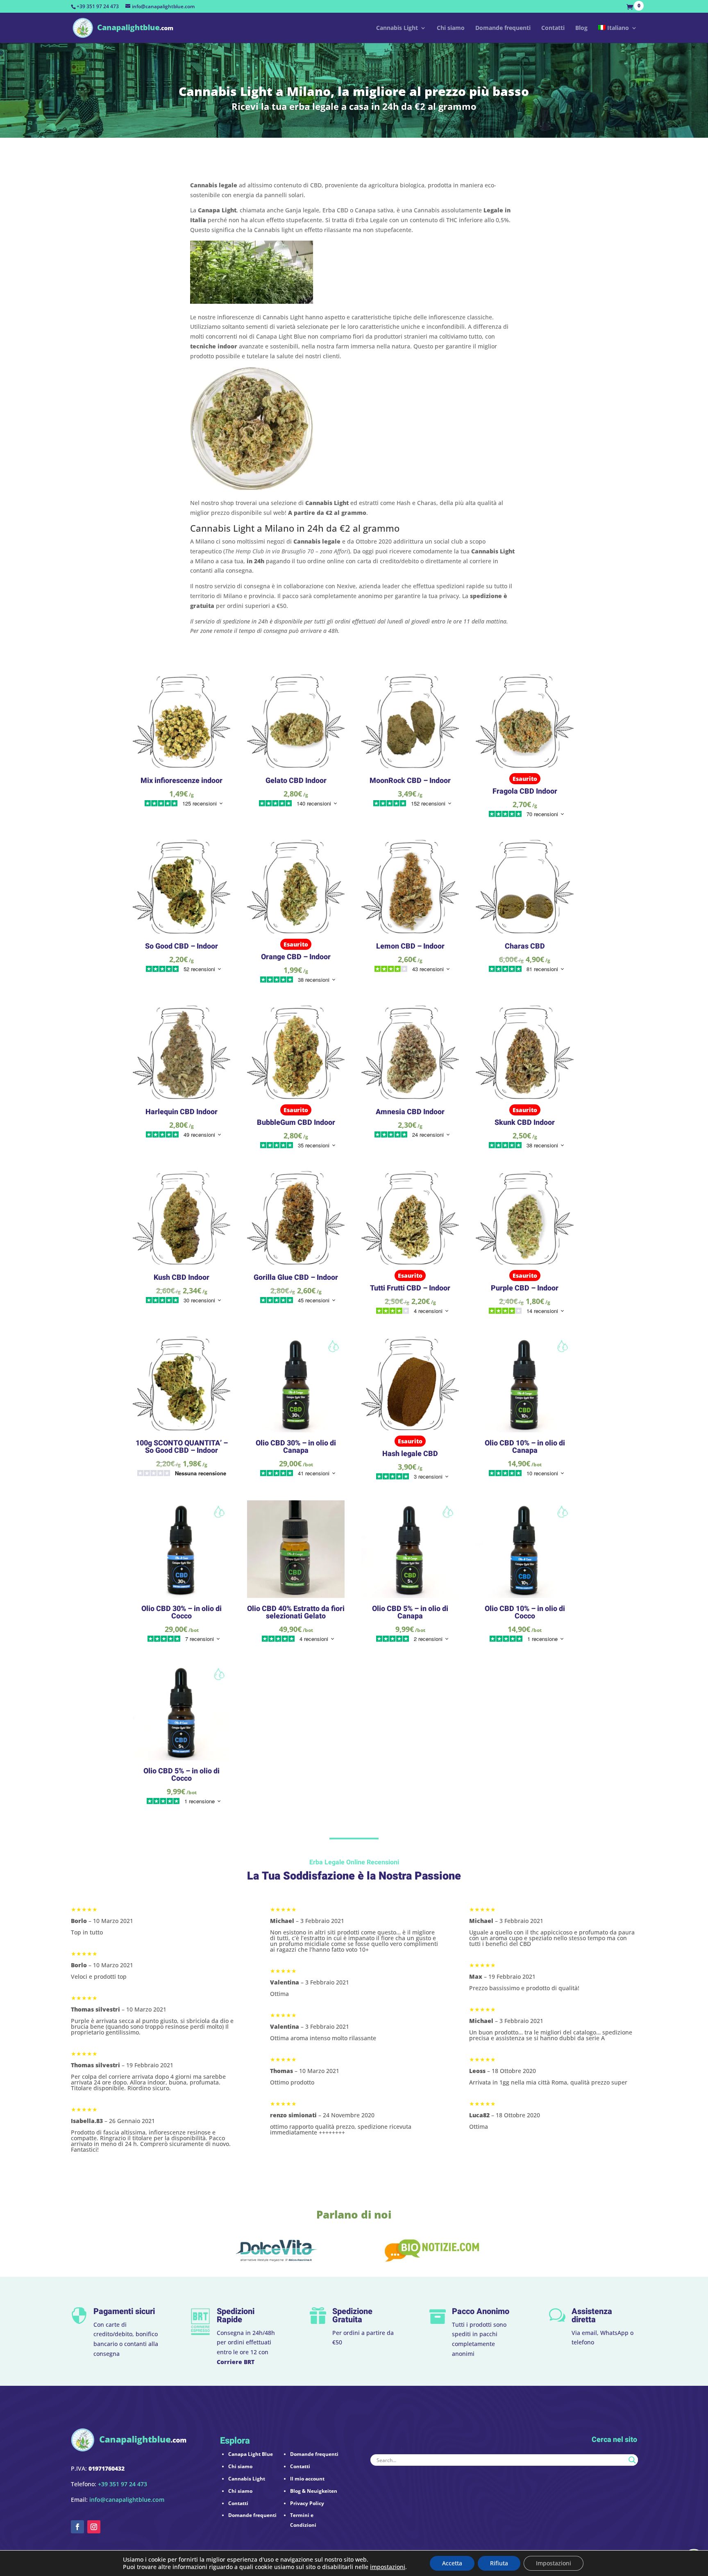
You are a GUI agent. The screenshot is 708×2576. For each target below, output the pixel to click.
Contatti (553, 28)
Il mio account (307, 2479)
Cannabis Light (397, 28)
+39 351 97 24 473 (98, 6)
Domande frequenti (503, 28)
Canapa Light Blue (251, 2454)
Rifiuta (499, 2563)
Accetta (452, 2563)
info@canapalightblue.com (127, 2500)
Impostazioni (554, 2563)
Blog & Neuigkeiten (314, 2491)
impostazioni (388, 2567)
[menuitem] (618, 34)
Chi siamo (451, 28)
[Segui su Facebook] (77, 2527)
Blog (581, 28)
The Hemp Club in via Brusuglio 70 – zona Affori (287, 551)
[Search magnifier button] (632, 2460)
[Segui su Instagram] (94, 2527)
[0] (632, 7)
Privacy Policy (307, 2503)
